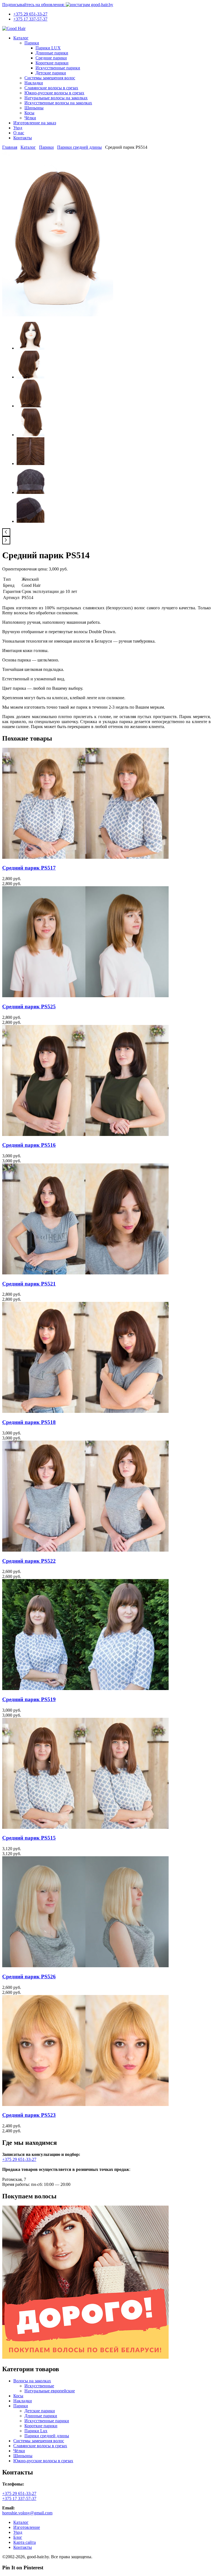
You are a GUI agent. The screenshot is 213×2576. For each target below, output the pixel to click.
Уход (18, 128)
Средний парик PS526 (29, 1977)
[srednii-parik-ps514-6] (31, 492)
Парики (32, 43)
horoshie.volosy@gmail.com (27, 2513)
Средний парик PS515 (29, 1838)
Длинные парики (52, 53)
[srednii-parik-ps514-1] (58, 315)
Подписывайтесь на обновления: (34, 5)
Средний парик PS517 (29, 868)
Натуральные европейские (50, 2391)
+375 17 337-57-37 (30, 19)
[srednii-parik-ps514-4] (31, 435)
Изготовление (27, 2527)
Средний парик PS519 (29, 1699)
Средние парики (51, 58)
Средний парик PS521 (29, 1284)
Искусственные (39, 2386)
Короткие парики (52, 63)
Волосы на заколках (32, 2381)
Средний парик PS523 (29, 2115)
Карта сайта (25, 2542)
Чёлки (30, 118)
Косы (29, 113)
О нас (19, 133)
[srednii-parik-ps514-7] (31, 521)
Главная (10, 147)
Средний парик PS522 (29, 1561)
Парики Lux (36, 2431)
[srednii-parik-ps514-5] (31, 464)
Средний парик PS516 (29, 1145)
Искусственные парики (58, 68)
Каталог (21, 38)
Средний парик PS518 (29, 1422)
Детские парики (51, 73)
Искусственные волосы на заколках (58, 103)
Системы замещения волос (50, 78)
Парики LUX (48, 48)
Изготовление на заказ (35, 123)
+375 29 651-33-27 (30, 14)
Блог (18, 2537)
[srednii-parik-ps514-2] (31, 377)
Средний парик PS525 (29, 1007)
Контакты (23, 138)
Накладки (34, 83)
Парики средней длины (79, 147)
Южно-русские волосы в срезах (54, 93)
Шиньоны (34, 108)
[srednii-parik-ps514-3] (31, 406)
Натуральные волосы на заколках (56, 98)
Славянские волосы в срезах (51, 88)
